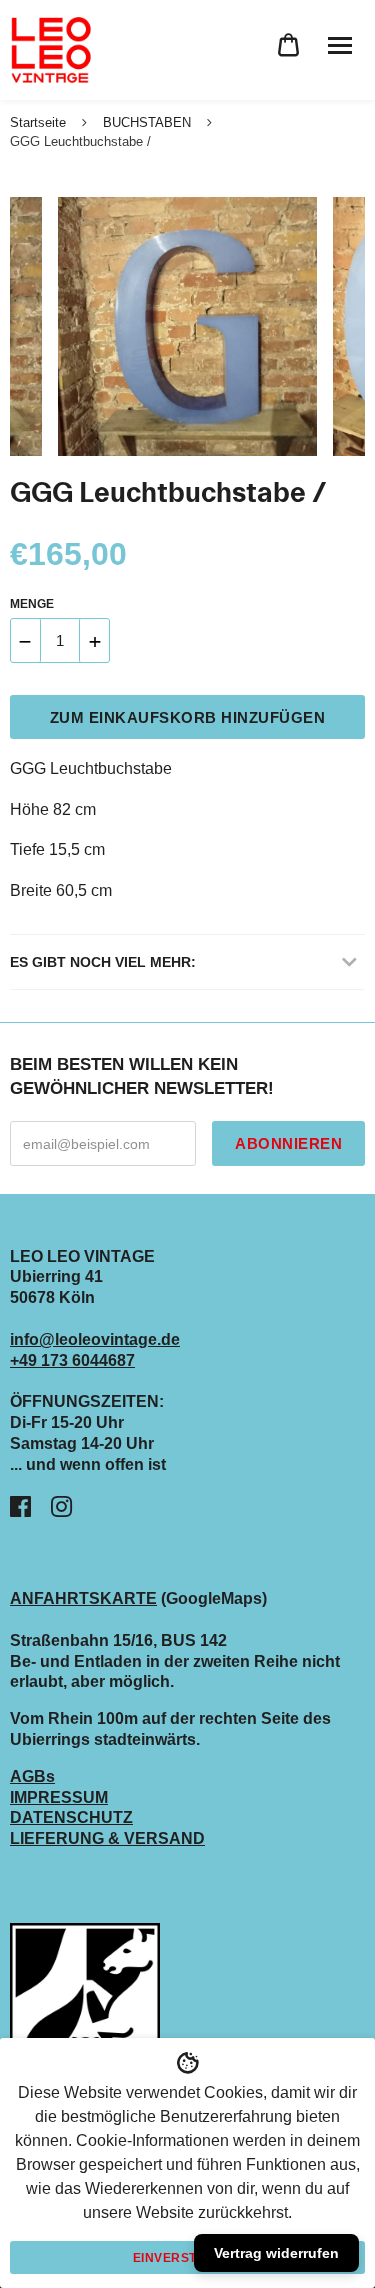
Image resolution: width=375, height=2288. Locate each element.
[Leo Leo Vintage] (50, 50)
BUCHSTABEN (147, 122)
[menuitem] (288, 45)
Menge (32, 604)
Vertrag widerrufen (276, 2253)
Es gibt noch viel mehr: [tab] (103, 962)
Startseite (38, 122)
